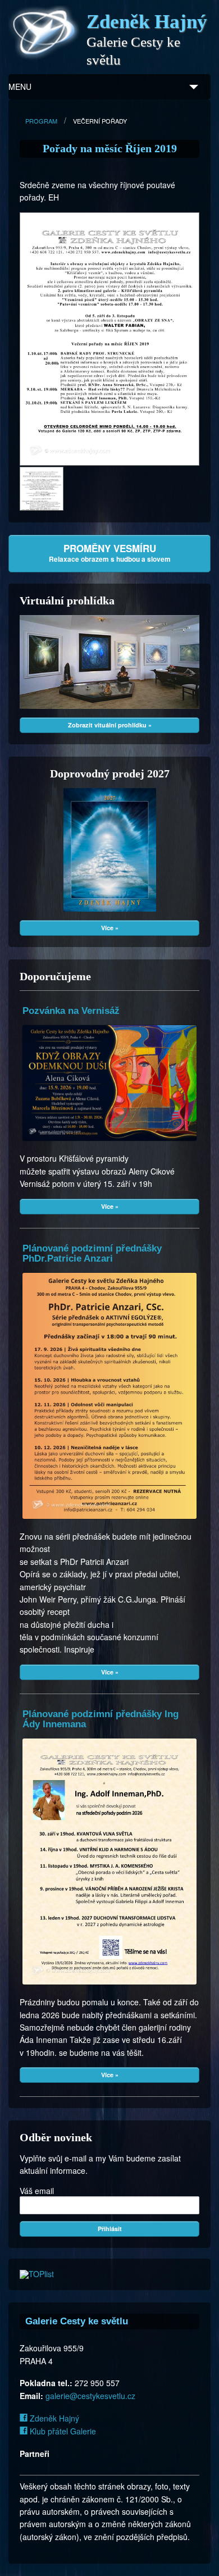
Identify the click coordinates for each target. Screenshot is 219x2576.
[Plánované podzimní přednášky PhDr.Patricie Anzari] (109, 1396)
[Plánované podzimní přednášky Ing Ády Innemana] (109, 1862)
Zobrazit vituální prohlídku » (110, 725)
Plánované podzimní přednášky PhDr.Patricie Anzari (92, 1253)
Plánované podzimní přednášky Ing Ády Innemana (101, 1719)
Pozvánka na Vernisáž (71, 1011)
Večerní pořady (100, 121)
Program (41, 121)
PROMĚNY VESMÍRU (110, 553)
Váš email (37, 2191)
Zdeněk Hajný (53, 2418)
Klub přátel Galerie (62, 2431)
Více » (110, 928)
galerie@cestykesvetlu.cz (90, 2396)
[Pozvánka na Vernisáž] (109, 1083)
